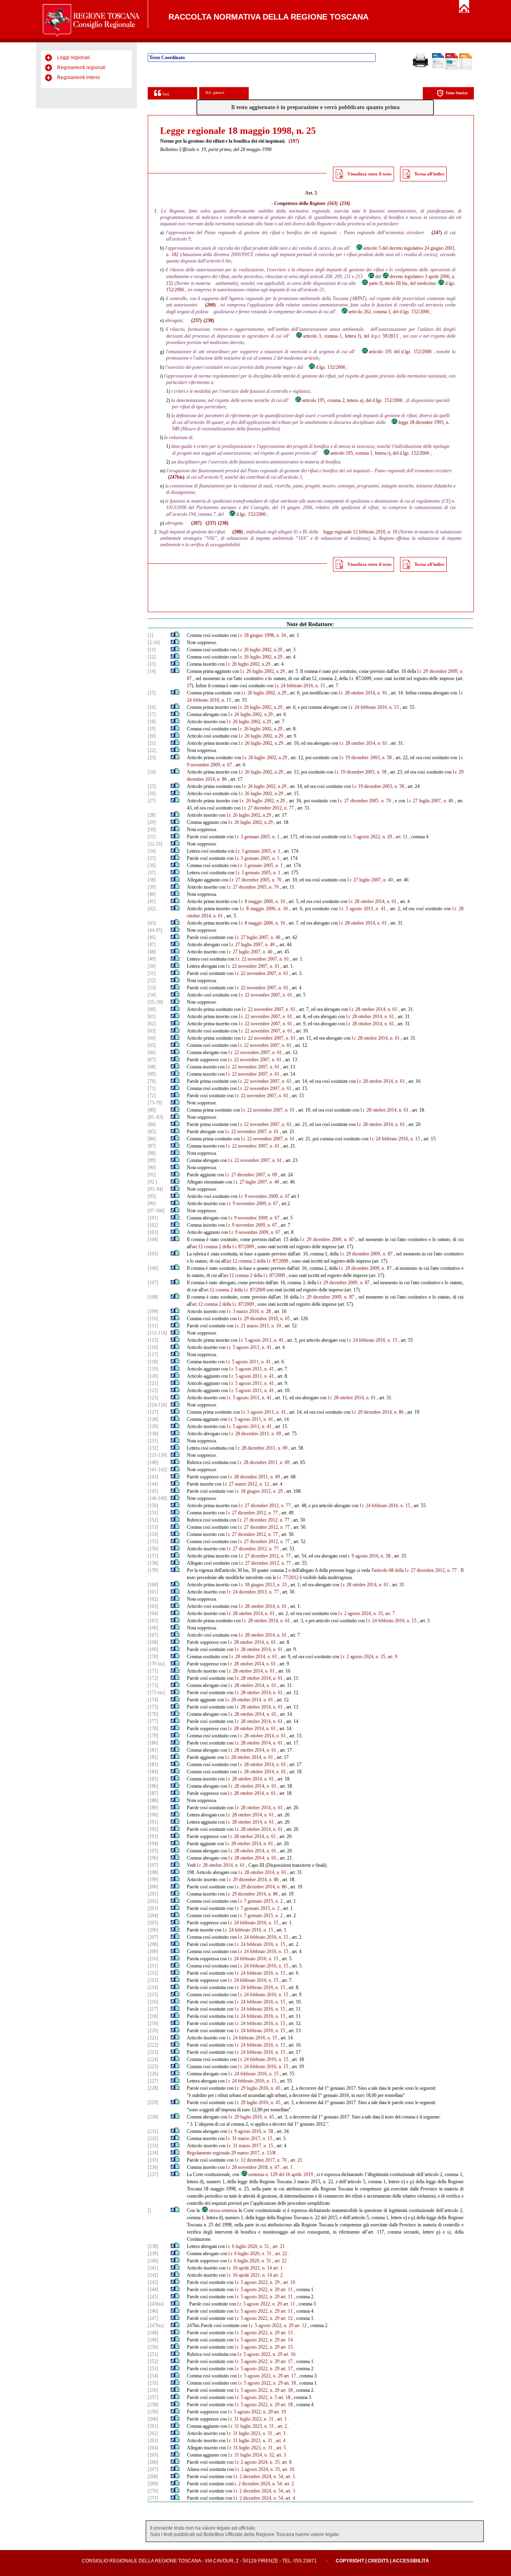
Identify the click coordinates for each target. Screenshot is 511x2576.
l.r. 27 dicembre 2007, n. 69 (251, 1175)
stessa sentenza (223, 2210)
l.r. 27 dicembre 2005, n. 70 (364, 801)
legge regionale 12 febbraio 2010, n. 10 (360, 532)
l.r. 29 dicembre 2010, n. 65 (264, 1319)
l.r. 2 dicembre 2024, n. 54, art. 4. (265, 2498)
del (378, 276)
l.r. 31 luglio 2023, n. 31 (251, 2419)
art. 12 (287, 2318)
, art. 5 (280, 2448)
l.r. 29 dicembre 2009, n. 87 (327, 1239)
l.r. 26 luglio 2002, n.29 (260, 650)
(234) (345, 203)
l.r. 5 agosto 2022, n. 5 (256, 2397)
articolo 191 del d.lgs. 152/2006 (400, 352)
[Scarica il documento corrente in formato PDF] (452, 68)
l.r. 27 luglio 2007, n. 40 (430, 801)
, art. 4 (279, 2441)
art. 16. (290, 2354)
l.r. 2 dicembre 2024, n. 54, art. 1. (265, 2477)
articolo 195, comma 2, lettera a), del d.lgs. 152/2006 (352, 400)
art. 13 (287, 2333)
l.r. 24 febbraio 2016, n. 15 (300, 686)
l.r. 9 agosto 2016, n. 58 (368, 1556)
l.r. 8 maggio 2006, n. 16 (262, 901)
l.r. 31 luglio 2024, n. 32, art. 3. (258, 2455)
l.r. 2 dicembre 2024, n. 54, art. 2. (264, 2484)
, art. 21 (295, 2160)
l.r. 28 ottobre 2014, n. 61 (363, 693)
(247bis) (176, 477)
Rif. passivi (215, 92)
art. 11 (287, 2290)
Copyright (350, 2561)
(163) (333, 203)
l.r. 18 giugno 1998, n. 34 (262, 635)
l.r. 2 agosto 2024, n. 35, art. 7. (367, 1613)
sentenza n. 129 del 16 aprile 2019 (281, 2174)
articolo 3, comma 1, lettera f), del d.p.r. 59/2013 (351, 336)
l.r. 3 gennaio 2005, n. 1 (257, 837)
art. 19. (280, 2412)
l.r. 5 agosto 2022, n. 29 (370, 837)
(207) (196, 523)
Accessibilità (411, 2561)
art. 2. (278, 2275)
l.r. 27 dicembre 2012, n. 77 (268, 808)
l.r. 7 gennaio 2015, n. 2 (260, 1901)
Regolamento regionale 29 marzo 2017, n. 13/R (231, 2153)
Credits (378, 2561)
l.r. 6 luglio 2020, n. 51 (248, 2246)
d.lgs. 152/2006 (331, 367)
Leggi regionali (73, 58)
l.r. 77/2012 (288, 1577)
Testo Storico (457, 93)
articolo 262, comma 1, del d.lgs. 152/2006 (389, 312)
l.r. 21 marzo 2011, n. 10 (258, 1326)
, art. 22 (280, 2254)
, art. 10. (288, 2282)
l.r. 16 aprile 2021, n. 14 (249, 2268)
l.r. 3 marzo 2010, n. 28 (249, 1311)
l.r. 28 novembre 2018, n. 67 (253, 2167)
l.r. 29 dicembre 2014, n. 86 (378, 1412)
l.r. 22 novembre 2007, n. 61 (262, 959)
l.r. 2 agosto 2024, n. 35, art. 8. (264, 2462)
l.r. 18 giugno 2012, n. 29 (259, 1491)
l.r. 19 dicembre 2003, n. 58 (365, 758)
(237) (196, 320)
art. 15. (287, 2347)
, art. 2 (281, 2426)
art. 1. (278, 2268)
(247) (437, 233)
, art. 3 (279, 2433)
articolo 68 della (389, 1570)
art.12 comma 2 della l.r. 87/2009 (223, 1247)
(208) (238, 532)
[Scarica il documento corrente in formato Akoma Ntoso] (465, 68)
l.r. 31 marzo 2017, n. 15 (249, 2138)
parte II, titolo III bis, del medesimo (403, 283)
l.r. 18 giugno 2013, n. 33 (263, 1585)
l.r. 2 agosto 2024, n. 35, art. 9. (369, 1657)
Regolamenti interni (78, 78)
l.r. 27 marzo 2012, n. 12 (246, 1484)
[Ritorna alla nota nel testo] (173, 635)
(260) (210, 305)
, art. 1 (287, 2167)
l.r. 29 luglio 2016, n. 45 (257, 2088)
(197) (294, 141)
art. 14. (287, 2340)
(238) (209, 320)
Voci (165, 94)
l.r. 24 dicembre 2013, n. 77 (253, 1592)
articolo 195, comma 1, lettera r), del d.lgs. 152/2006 (380, 453)
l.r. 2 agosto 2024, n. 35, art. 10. (265, 2469)
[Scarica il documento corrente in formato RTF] (438, 67)
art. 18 (290, 2383)
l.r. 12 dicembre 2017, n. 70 (261, 2160)
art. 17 (287, 2361)
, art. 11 (400, 837)
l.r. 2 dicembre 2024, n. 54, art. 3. (265, 2491)
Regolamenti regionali (81, 68)
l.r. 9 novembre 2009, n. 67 (264, 1196)
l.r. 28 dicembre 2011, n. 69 (255, 1434)
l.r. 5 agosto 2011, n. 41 (362, 909)
